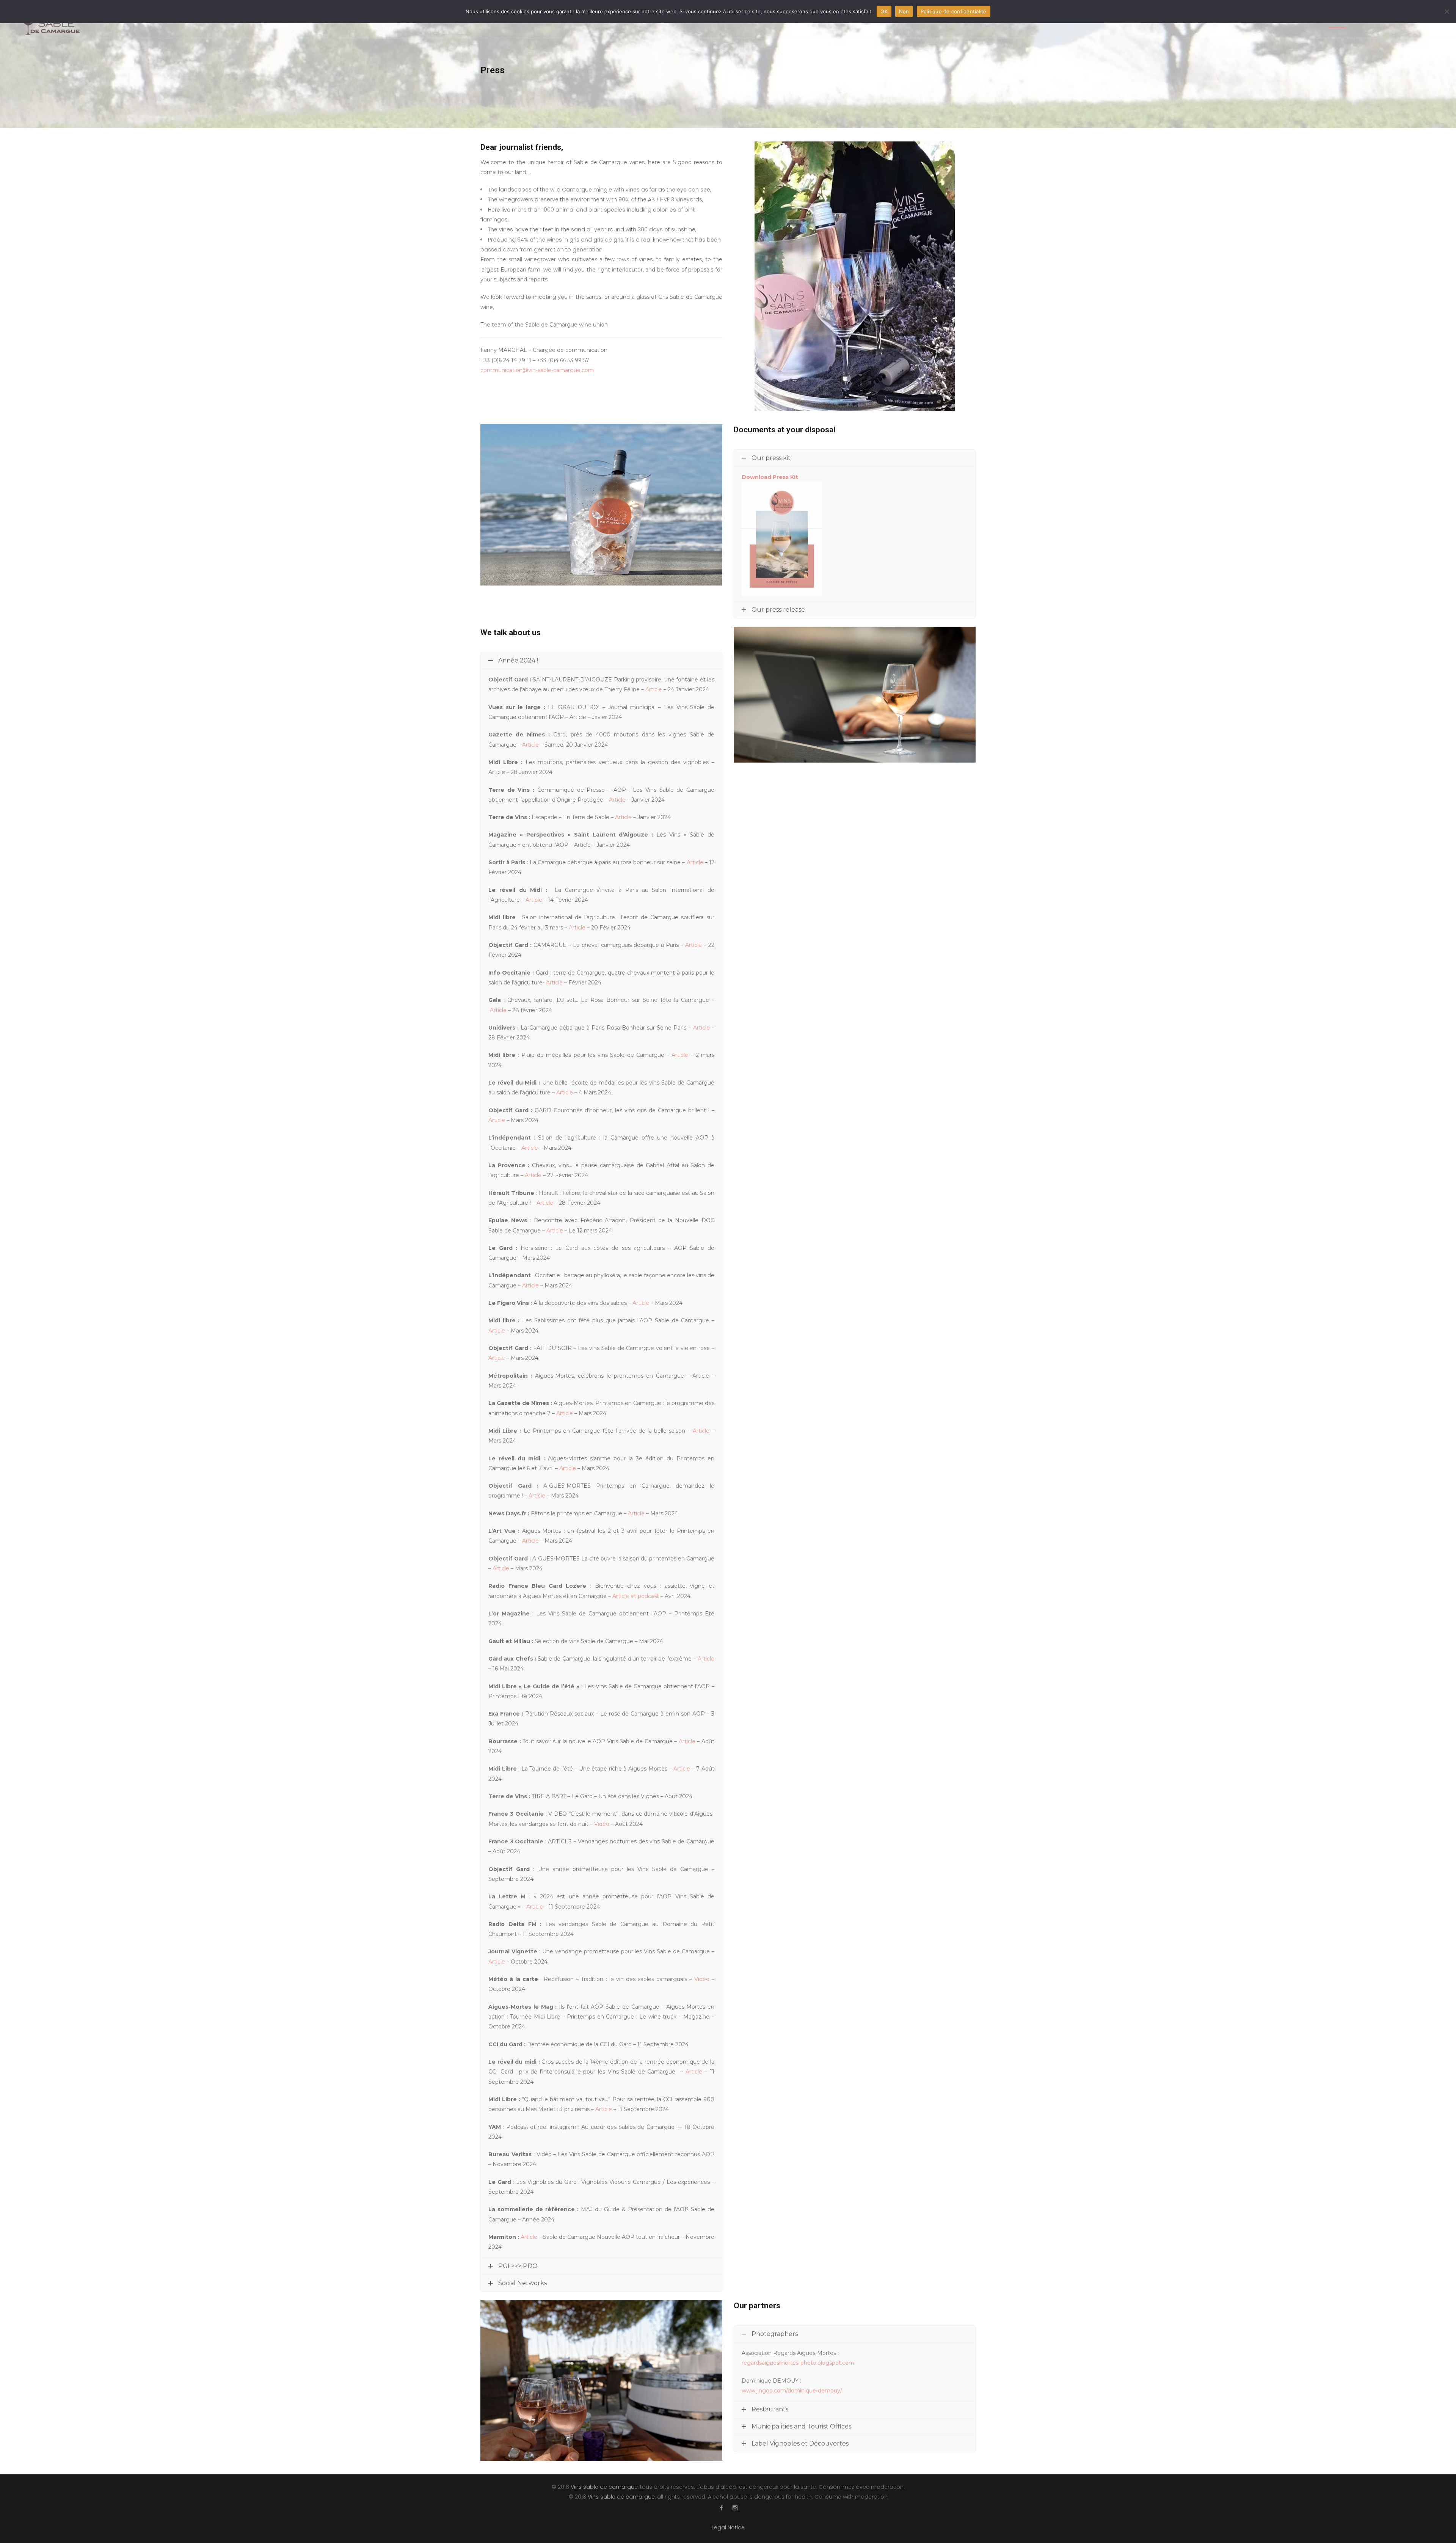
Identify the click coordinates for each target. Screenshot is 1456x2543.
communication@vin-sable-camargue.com (537, 370)
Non (904, 11)
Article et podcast (636, 1596)
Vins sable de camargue (604, 2487)
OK (884, 11)
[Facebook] (721, 2508)
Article (654, 689)
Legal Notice (728, 2527)
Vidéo (602, 1824)
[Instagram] (735, 2508)
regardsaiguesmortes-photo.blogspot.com (798, 2363)
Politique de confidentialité (954, 11)
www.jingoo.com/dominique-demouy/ (792, 2391)
